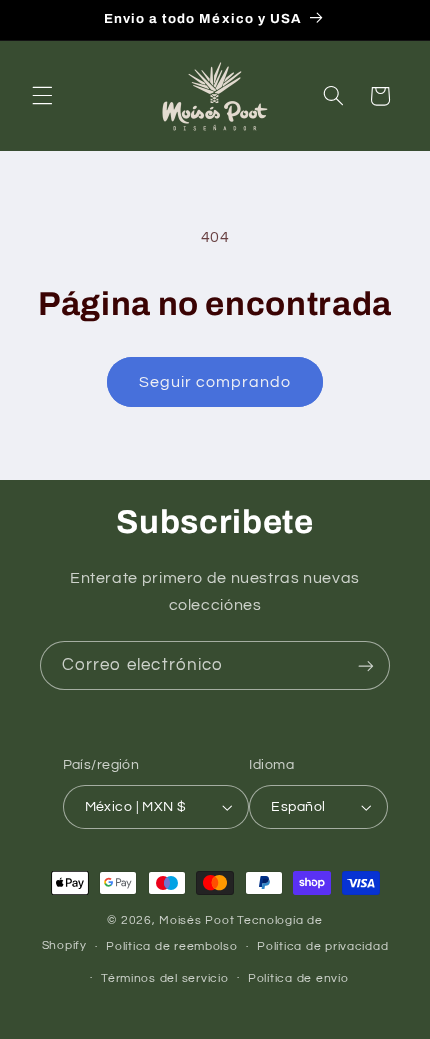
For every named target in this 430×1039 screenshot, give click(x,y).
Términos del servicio (164, 978)
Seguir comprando (215, 382)
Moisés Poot (196, 920)
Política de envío (298, 978)
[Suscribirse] (366, 665)
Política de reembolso (171, 946)
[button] (42, 96)
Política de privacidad (322, 946)
